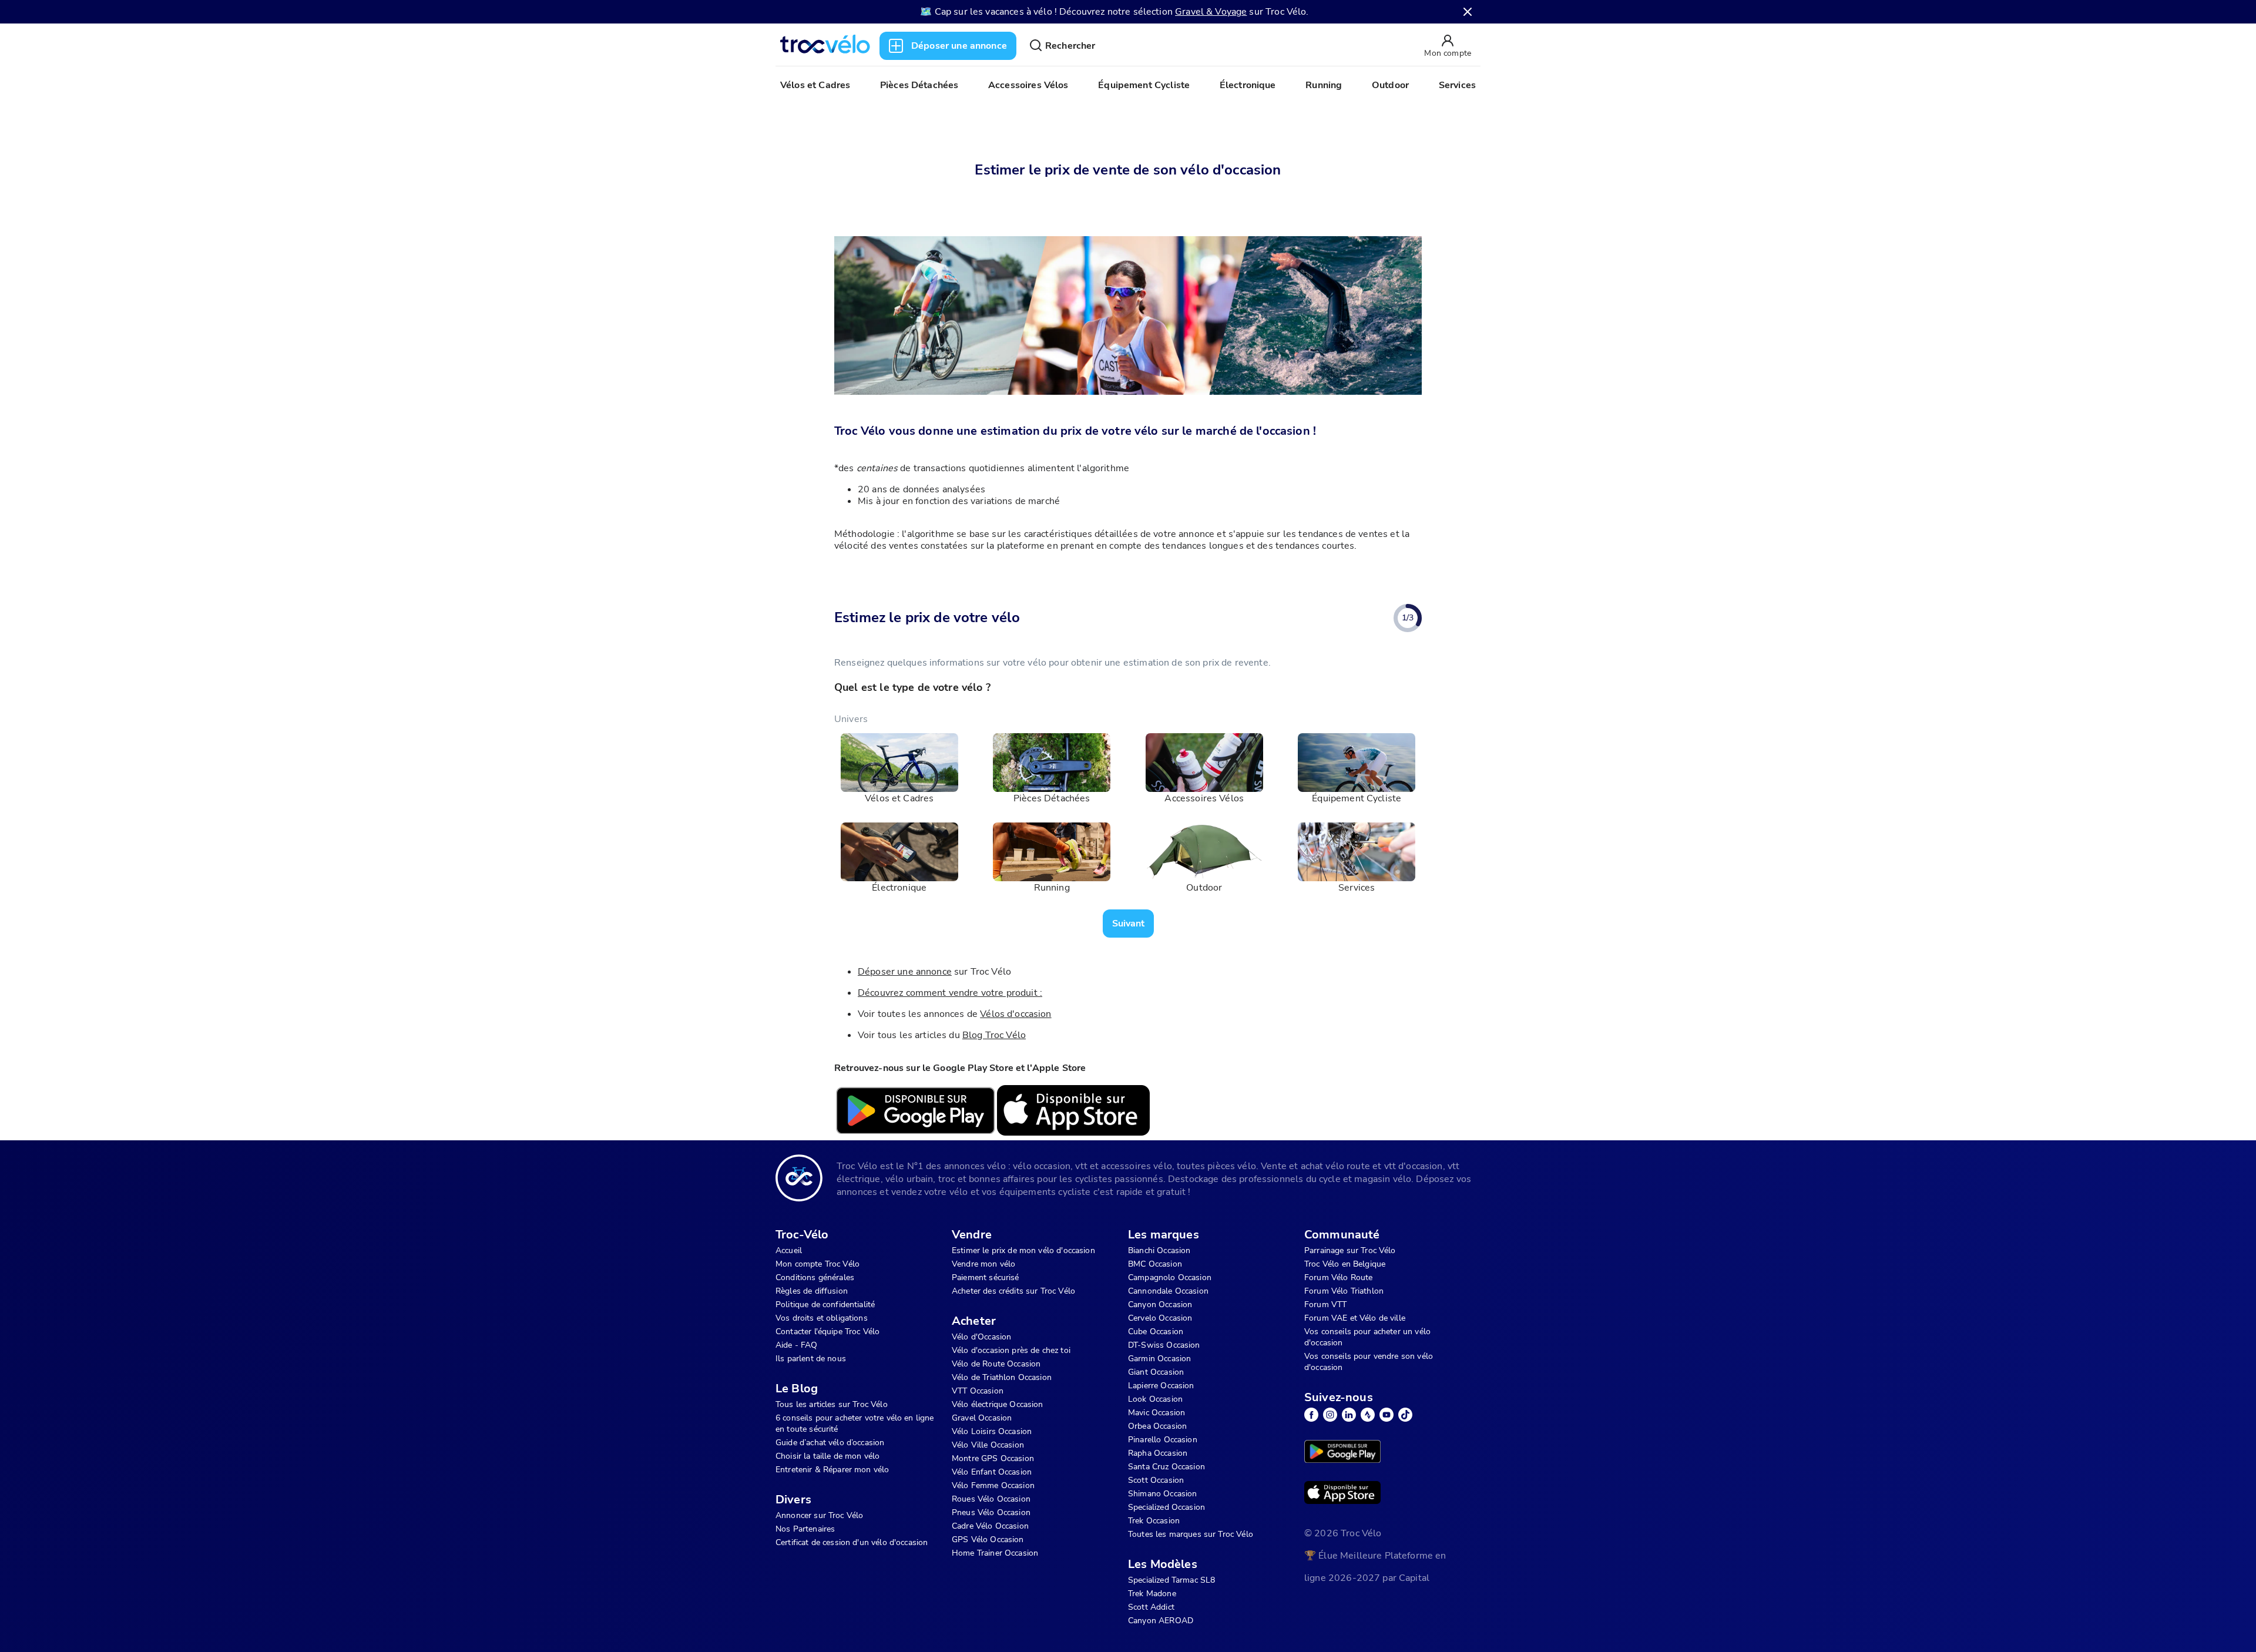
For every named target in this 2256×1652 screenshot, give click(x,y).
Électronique (1248, 85)
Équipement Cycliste (1144, 85)
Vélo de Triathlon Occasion (1002, 1377)
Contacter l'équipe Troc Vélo (827, 1332)
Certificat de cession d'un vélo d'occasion (852, 1542)
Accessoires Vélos (1028, 85)
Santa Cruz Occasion (1166, 1467)
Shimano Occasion (1162, 1494)
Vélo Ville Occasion (988, 1445)
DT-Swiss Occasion (1164, 1345)
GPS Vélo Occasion (988, 1539)
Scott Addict (1151, 1607)
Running (1324, 85)
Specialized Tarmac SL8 (1171, 1580)
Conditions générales (815, 1277)
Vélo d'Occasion (981, 1337)
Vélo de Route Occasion (996, 1364)
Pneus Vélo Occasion (991, 1512)
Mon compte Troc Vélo (818, 1264)
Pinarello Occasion (1163, 1440)
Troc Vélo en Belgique (1345, 1264)
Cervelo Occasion (1160, 1318)
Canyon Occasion (1160, 1305)
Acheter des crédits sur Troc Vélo (1013, 1291)
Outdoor (1390, 85)
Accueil (789, 1250)
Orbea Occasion (1157, 1426)
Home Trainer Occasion (995, 1553)
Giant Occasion (1156, 1372)
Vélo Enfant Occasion (992, 1472)
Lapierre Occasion (1161, 1386)
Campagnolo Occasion (1170, 1277)
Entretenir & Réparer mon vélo (832, 1470)
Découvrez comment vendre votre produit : (950, 993)
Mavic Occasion (1156, 1413)
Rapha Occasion (1158, 1453)
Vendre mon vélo (983, 1264)
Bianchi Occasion (1159, 1250)
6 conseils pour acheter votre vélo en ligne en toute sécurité (855, 1423)
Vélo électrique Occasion (998, 1404)
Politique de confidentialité (825, 1305)
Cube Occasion (1156, 1332)
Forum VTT (1325, 1305)
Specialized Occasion (1166, 1507)
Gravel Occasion (982, 1418)
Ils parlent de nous (811, 1359)
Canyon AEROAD (1161, 1621)
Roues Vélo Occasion (991, 1499)
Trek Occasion (1154, 1521)
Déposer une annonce (905, 972)
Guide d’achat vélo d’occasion (830, 1443)
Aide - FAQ (797, 1345)
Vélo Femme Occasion (993, 1485)
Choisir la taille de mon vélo (827, 1456)
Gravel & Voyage (1211, 12)
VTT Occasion (978, 1391)
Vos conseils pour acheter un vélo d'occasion (1367, 1337)
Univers (851, 719)
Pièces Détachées (919, 85)
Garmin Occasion (1159, 1359)
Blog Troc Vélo (994, 1035)
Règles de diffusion (812, 1291)
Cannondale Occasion (1168, 1291)
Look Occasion (1155, 1399)
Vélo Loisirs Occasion (992, 1431)
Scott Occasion (1156, 1480)
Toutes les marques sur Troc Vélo (1191, 1534)
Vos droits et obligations (822, 1318)
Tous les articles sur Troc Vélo (832, 1404)
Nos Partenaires (805, 1529)
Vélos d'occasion (1015, 1014)
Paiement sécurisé (986, 1277)
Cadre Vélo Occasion (990, 1526)
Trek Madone (1152, 1594)
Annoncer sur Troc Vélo (819, 1515)
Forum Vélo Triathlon (1344, 1291)
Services (1457, 85)
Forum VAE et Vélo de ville (1355, 1318)
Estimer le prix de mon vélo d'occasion (1023, 1250)
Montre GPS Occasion (993, 1458)
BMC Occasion (1155, 1264)
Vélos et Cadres (815, 85)
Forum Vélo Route (1338, 1277)
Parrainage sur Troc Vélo (1350, 1250)
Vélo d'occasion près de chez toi (1011, 1350)
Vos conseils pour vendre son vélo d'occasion (1369, 1362)
